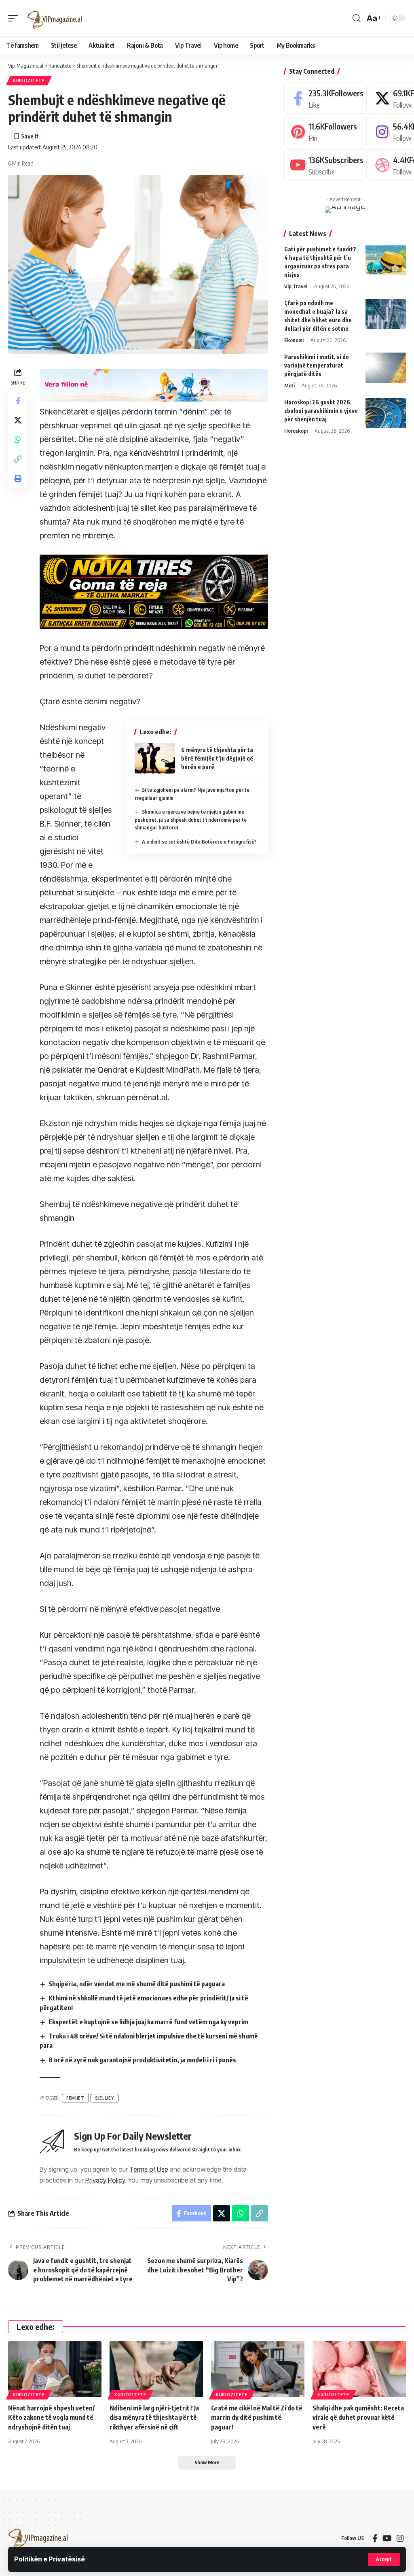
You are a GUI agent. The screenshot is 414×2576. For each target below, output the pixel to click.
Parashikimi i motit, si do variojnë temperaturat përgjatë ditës (317, 365)
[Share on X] (18, 420)
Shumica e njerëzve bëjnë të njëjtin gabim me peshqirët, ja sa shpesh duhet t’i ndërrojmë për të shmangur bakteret (191, 819)
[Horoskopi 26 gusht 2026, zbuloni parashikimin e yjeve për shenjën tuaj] (386, 413)
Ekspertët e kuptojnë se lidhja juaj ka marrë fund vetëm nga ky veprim (148, 2022)
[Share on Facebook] (18, 401)
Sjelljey (105, 2098)
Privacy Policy (105, 2180)
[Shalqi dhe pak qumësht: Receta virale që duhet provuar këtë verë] (359, 2369)
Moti (289, 385)
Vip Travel (296, 286)
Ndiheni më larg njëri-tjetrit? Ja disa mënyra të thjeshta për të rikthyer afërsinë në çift (154, 2417)
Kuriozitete (29, 81)
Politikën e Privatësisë (50, 2559)
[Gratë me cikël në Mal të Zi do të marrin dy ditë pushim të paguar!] (258, 2369)
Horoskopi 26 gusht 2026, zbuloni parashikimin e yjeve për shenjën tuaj (321, 411)
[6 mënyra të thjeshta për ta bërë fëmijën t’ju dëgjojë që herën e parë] (155, 758)
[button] (384, 2559)
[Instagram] (400, 2538)
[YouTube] (387, 2538)
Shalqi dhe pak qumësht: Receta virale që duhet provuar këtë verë (358, 2417)
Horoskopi (296, 431)
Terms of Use (149, 2169)
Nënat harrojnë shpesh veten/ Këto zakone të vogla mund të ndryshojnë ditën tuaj (51, 2417)
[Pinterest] (325, 131)
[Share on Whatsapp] (18, 440)
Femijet (75, 2098)
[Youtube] (325, 165)
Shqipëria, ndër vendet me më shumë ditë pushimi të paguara (137, 1984)
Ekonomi (294, 340)
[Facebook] (325, 98)
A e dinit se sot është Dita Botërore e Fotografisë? (199, 842)
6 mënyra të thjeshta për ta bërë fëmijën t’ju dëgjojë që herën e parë (217, 758)
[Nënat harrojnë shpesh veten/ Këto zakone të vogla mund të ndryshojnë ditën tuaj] (55, 2369)
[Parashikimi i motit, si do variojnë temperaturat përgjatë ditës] (386, 368)
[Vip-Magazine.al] (55, 18)
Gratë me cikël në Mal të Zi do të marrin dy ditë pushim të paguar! (257, 2417)
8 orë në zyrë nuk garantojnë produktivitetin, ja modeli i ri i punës (142, 2060)
